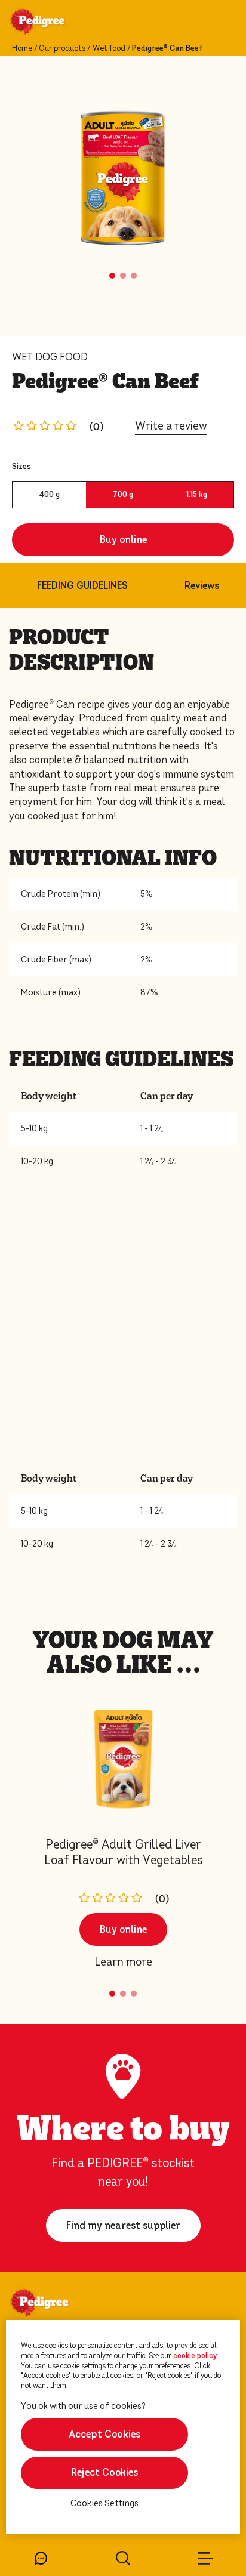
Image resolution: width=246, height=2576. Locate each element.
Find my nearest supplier (123, 2225)
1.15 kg (197, 494)
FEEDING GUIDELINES (82, 586)
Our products (62, 48)
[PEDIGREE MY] (52, 23)
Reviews (202, 586)
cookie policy (195, 2356)
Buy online (123, 540)
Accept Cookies (105, 2434)
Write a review (171, 426)
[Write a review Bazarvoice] (48, 426)
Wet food (109, 48)
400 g (49, 494)
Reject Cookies (105, 2472)
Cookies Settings (105, 2503)
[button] (112, 276)
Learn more (123, 1962)
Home (22, 48)
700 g (123, 494)
